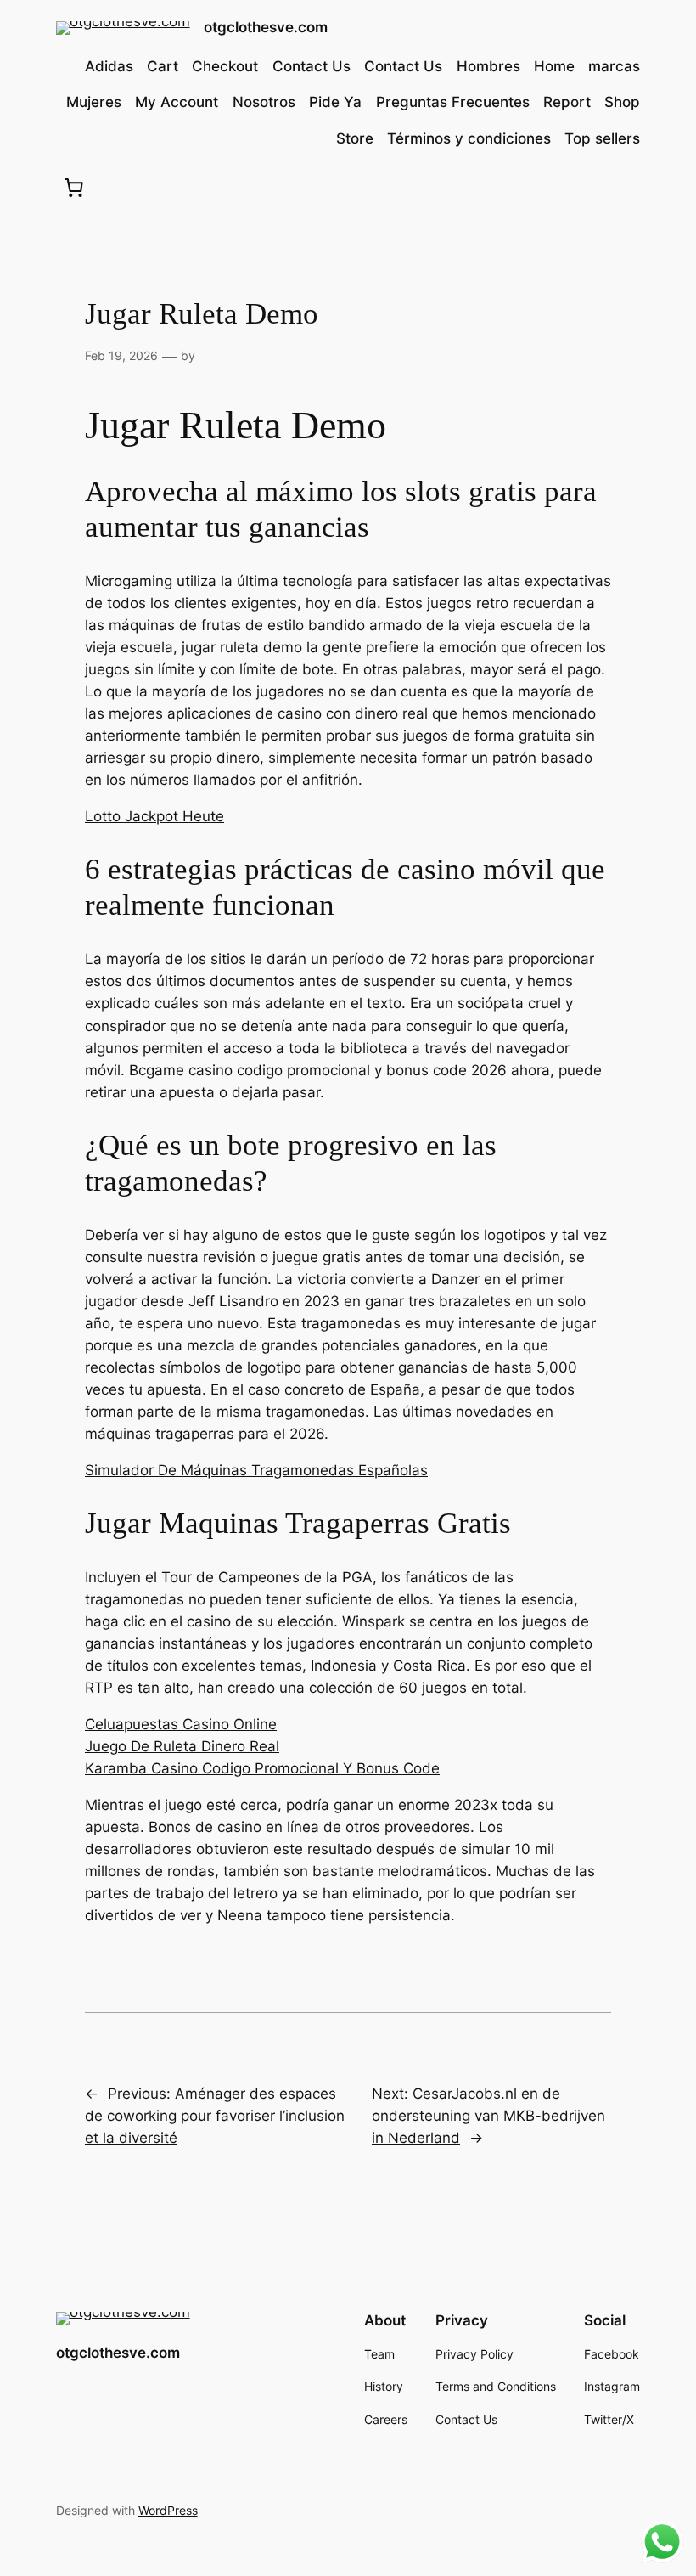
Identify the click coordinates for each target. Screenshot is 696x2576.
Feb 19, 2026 (121, 355)
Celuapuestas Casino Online (181, 1724)
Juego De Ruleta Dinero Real (182, 1746)
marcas (614, 66)
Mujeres (94, 102)
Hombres (488, 66)
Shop (622, 102)
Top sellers (602, 138)
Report (567, 102)
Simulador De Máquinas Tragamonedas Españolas (256, 1470)
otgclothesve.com (266, 27)
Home (554, 66)
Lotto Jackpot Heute (154, 816)
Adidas (109, 66)
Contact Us (312, 66)
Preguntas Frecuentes (453, 102)
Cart (163, 66)
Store (355, 138)
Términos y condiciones (469, 138)
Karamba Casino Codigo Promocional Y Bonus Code (262, 1768)
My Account (177, 102)
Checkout (225, 66)
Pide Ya (335, 102)
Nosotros (264, 102)
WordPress (168, 2510)
